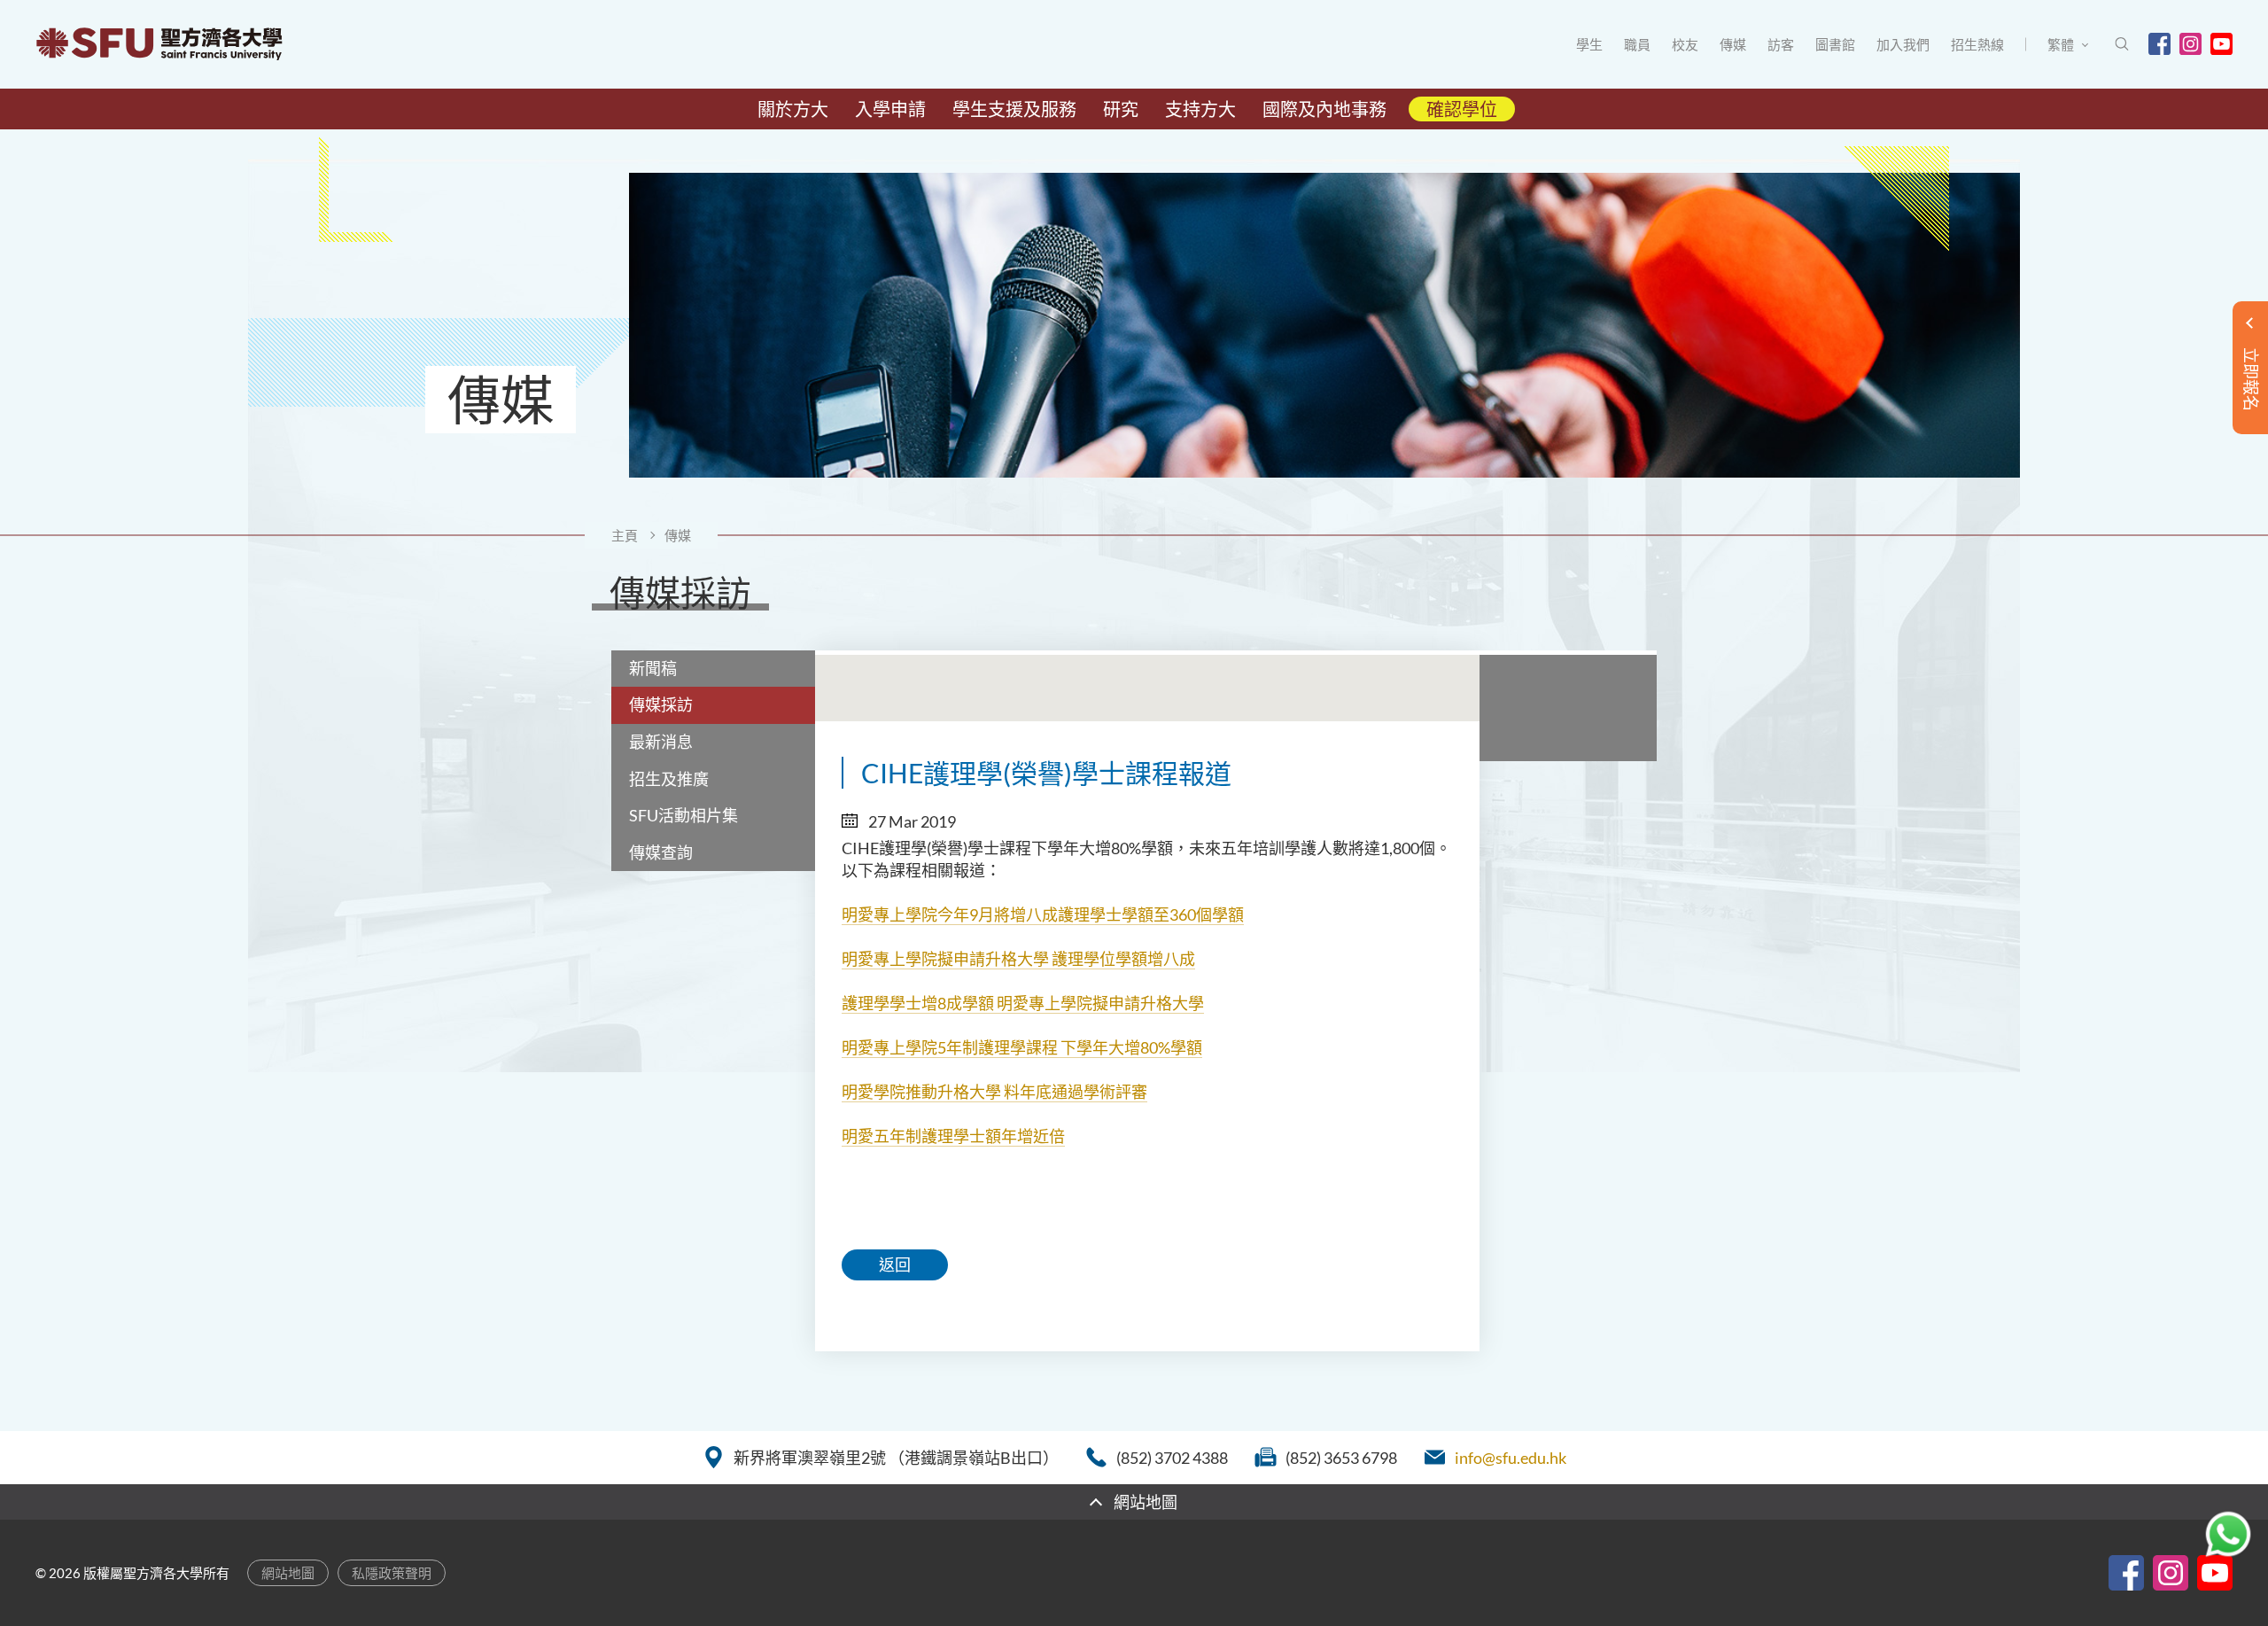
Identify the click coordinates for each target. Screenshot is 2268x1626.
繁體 (2061, 44)
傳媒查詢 (661, 852)
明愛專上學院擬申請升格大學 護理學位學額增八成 (1018, 959)
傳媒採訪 (661, 704)
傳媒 (1733, 44)
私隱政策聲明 (392, 1573)
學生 (1589, 44)
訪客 (1781, 44)
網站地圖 (288, 1573)
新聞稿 (653, 668)
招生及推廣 (669, 779)
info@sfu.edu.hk (1511, 1458)
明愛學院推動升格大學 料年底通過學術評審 (994, 1092)
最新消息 (661, 742)
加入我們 (1903, 44)
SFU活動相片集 (684, 815)
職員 (1637, 44)
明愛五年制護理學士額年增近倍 (953, 1136)
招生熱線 (1977, 44)
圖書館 (1835, 44)
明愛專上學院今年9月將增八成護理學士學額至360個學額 (1043, 914)
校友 (1685, 44)
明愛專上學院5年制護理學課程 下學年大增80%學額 (1022, 1047)
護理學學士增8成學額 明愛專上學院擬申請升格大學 (1023, 1003)
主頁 (625, 535)
